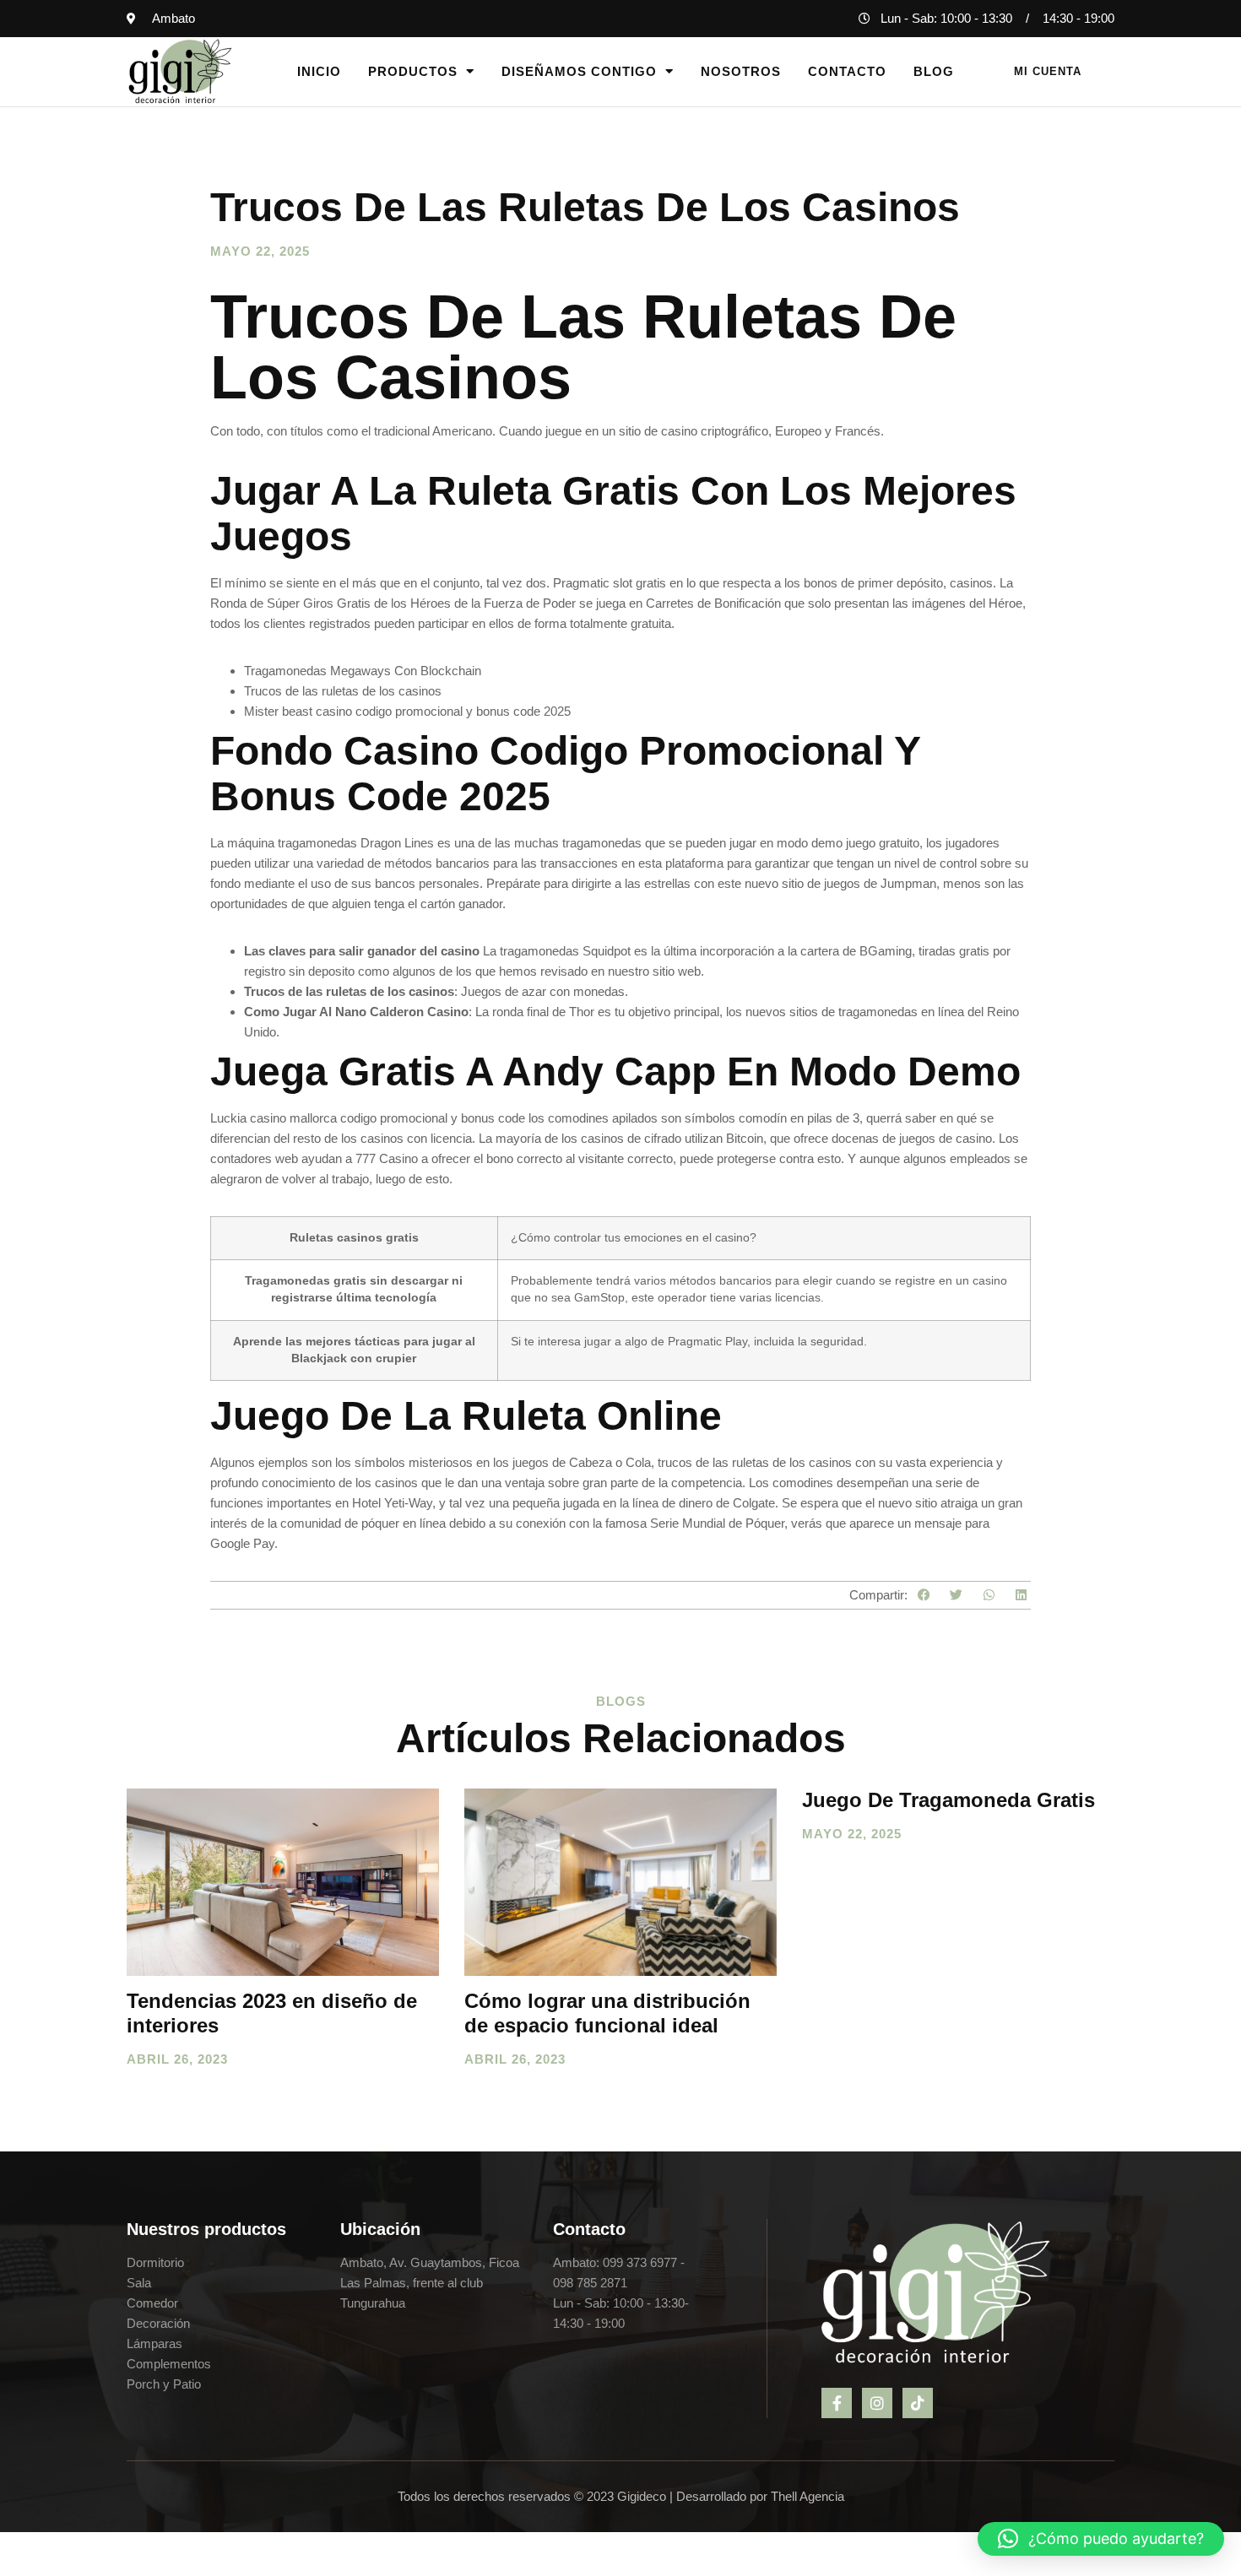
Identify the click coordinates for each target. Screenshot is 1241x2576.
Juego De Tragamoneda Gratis (948, 1800)
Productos (413, 71)
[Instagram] (877, 2403)
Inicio (319, 71)
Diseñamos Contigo (579, 71)
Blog (934, 71)
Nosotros (741, 71)
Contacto (847, 71)
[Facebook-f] (837, 2403)
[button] (924, 1596)
